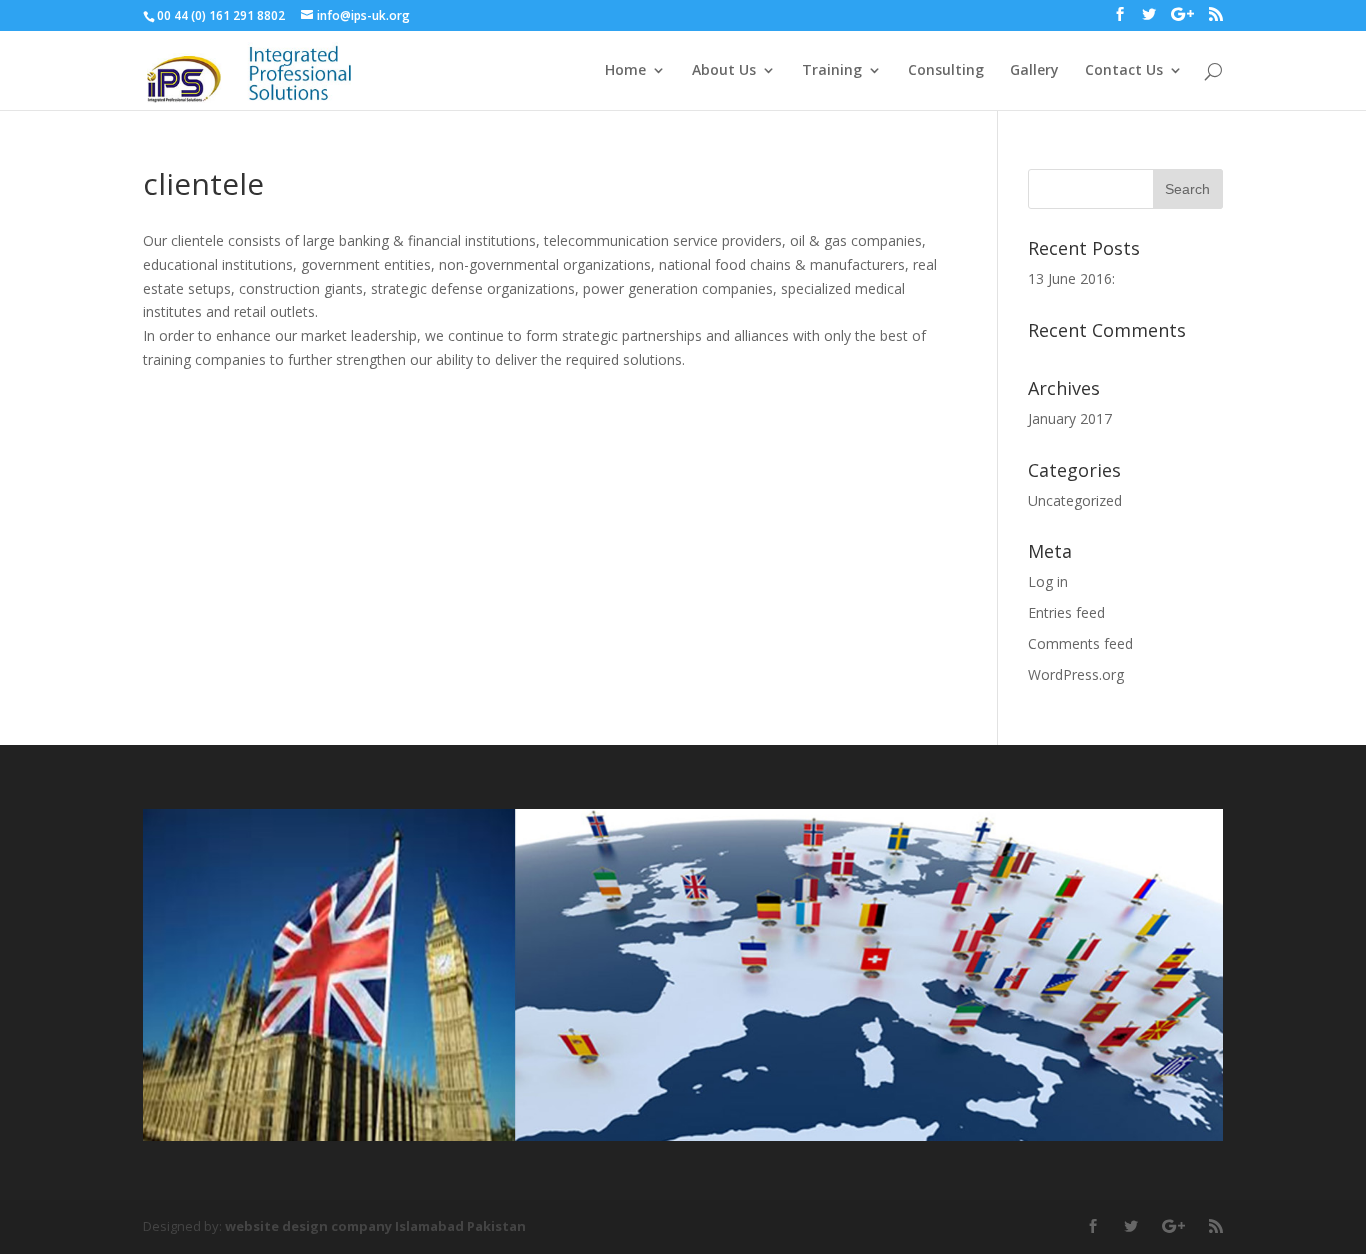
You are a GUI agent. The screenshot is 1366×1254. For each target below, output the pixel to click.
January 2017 (1070, 418)
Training (832, 71)
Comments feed (1080, 643)
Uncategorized (1075, 500)
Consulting (946, 71)
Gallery (1034, 71)
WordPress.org (1076, 674)
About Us (724, 71)
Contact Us (1124, 71)
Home (625, 71)
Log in (1048, 581)
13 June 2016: (1071, 278)
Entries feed (1066, 612)
